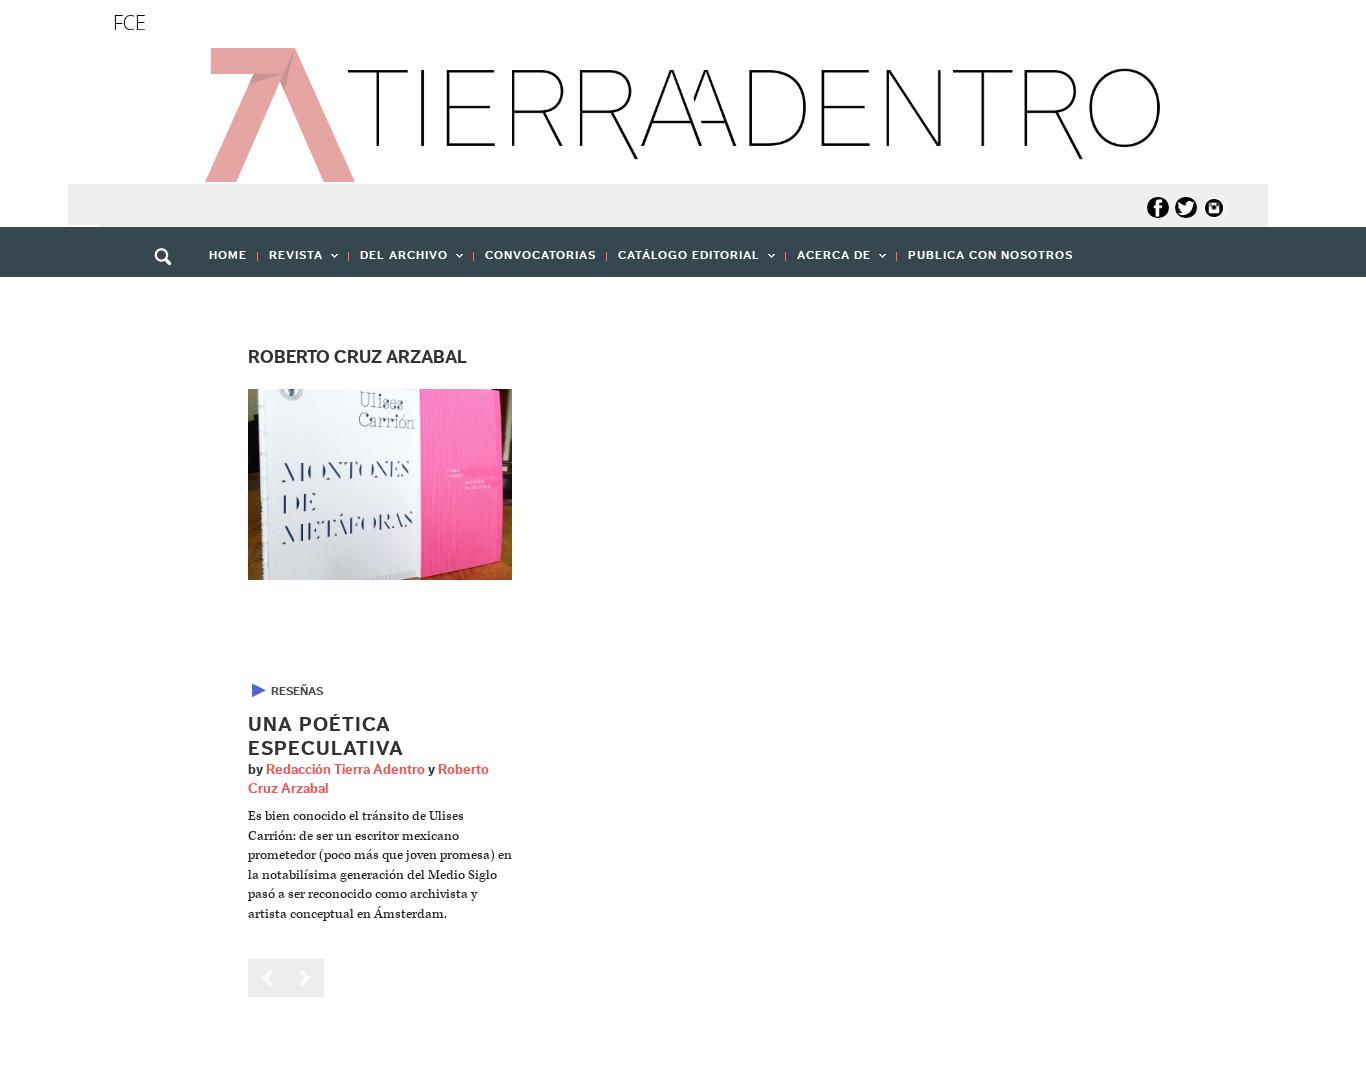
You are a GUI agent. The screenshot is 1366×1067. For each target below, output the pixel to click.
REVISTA (290, 261)
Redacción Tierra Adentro (345, 770)
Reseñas (297, 691)
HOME (228, 255)
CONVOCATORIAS (540, 255)
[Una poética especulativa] (380, 484)
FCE (129, 22)
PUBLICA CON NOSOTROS (990, 255)
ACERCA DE (828, 261)
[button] (170, 300)
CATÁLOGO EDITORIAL (683, 261)
